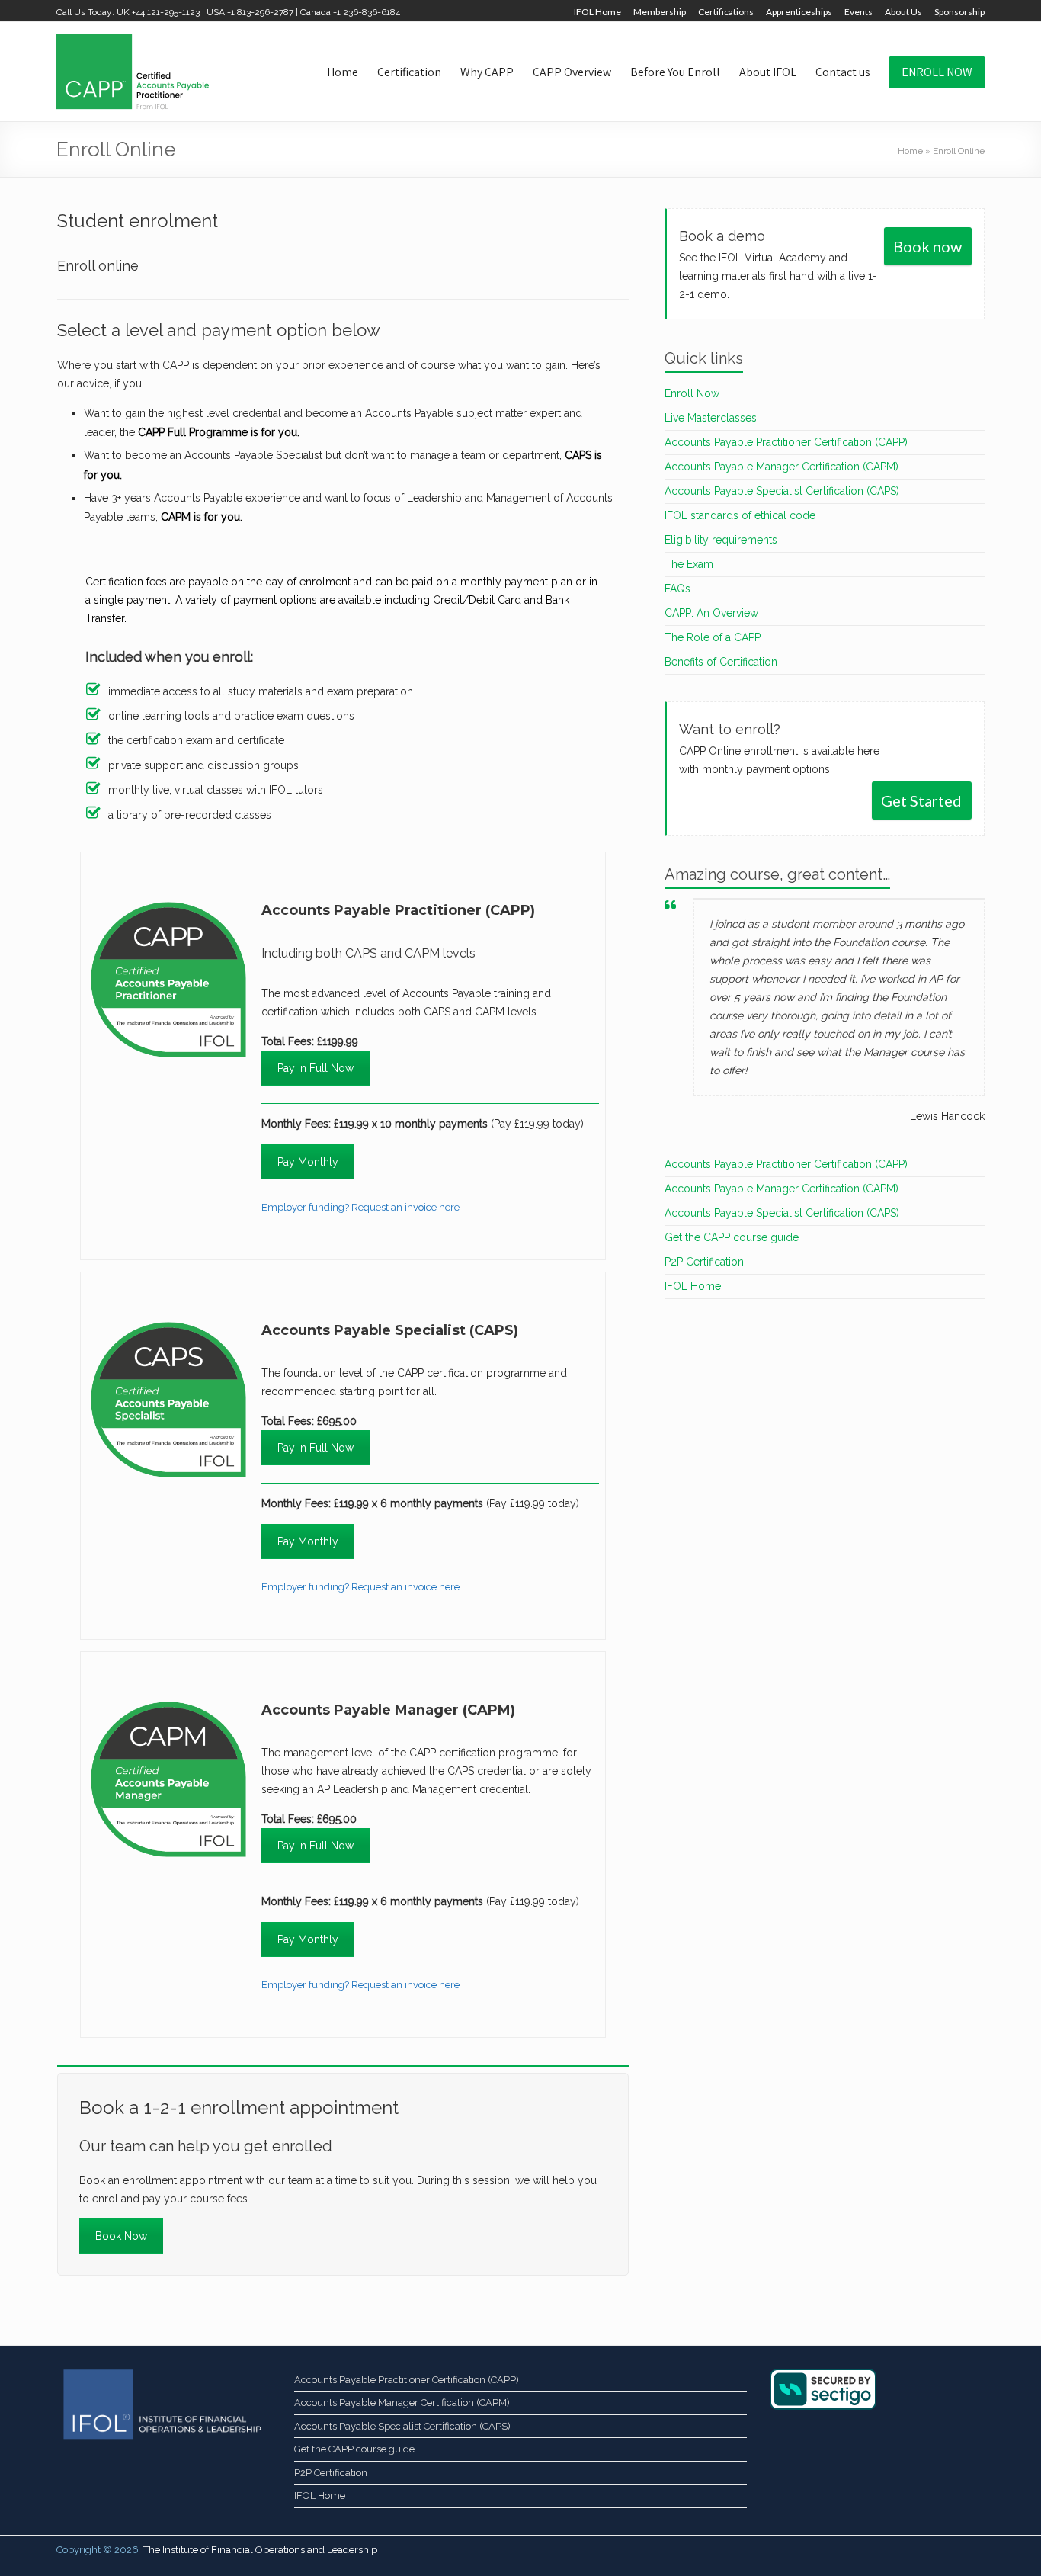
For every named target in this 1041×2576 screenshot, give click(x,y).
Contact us (843, 72)
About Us (903, 12)
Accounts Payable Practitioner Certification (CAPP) (786, 442)
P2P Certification (704, 1262)
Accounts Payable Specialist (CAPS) (390, 1330)
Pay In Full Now (316, 1068)
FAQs (677, 589)
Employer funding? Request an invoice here (360, 1207)
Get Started (921, 800)
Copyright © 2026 (100, 2550)
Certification (409, 72)
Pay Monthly (308, 1162)
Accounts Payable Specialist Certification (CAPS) (782, 491)
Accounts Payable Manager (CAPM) (388, 1710)
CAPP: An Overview (711, 613)
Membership (660, 12)
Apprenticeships (799, 12)
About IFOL (768, 72)
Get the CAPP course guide (732, 1237)
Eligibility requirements (721, 540)
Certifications (726, 12)
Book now (927, 246)
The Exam (689, 564)
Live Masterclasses (711, 418)
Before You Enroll (675, 72)
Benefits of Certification (721, 662)
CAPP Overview (572, 72)
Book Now (121, 2236)
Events (858, 12)
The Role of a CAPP (713, 637)
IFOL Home (597, 12)
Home (343, 72)
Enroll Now (692, 393)
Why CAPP (487, 72)
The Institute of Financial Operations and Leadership (260, 2550)
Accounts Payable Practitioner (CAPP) (398, 910)
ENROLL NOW (937, 72)
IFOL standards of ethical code (740, 515)
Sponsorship (959, 12)
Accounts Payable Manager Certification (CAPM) (782, 467)
